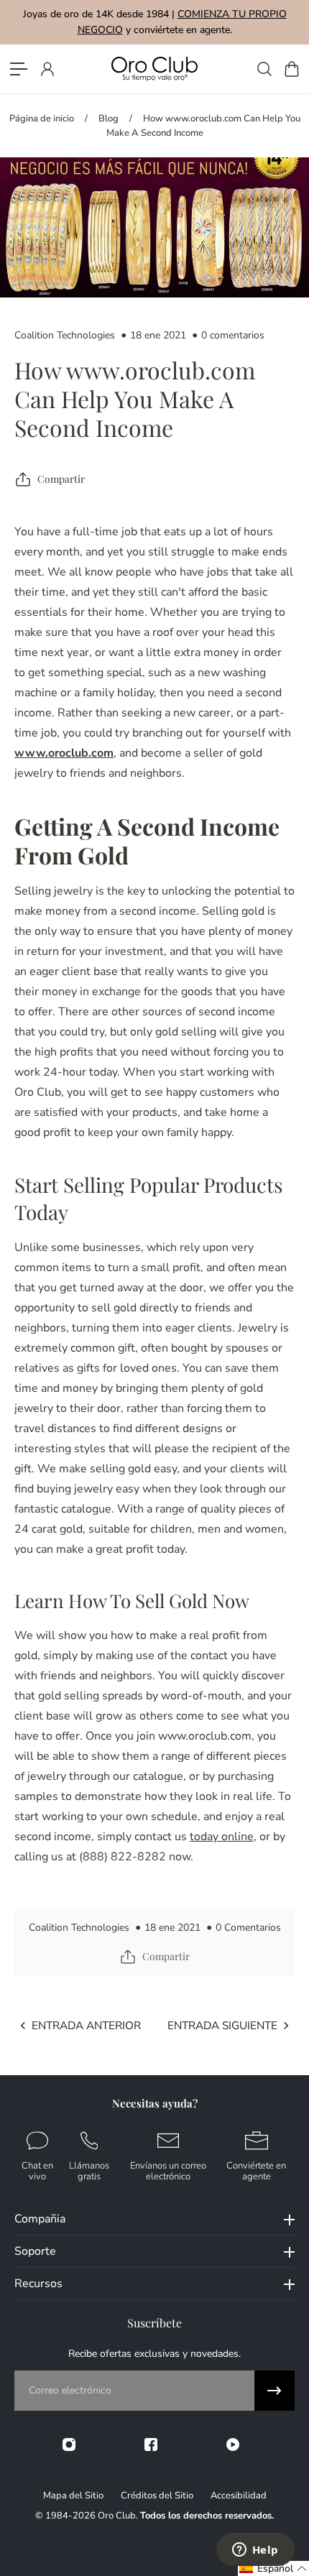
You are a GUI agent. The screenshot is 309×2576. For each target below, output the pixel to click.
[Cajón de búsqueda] (264, 69)
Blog (109, 119)
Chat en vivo (37, 2170)
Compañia (40, 2219)
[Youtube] (233, 2445)
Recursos (38, 2284)
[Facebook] (151, 2445)
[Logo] (154, 69)
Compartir (61, 479)
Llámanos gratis (89, 2170)
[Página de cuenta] (47, 69)
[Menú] (19, 69)
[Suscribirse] (275, 2391)
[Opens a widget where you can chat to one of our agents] (255, 2551)
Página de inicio (42, 119)
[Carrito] (291, 69)
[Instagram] (69, 2445)
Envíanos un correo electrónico (168, 2170)
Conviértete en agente (256, 2170)
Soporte (35, 2251)
